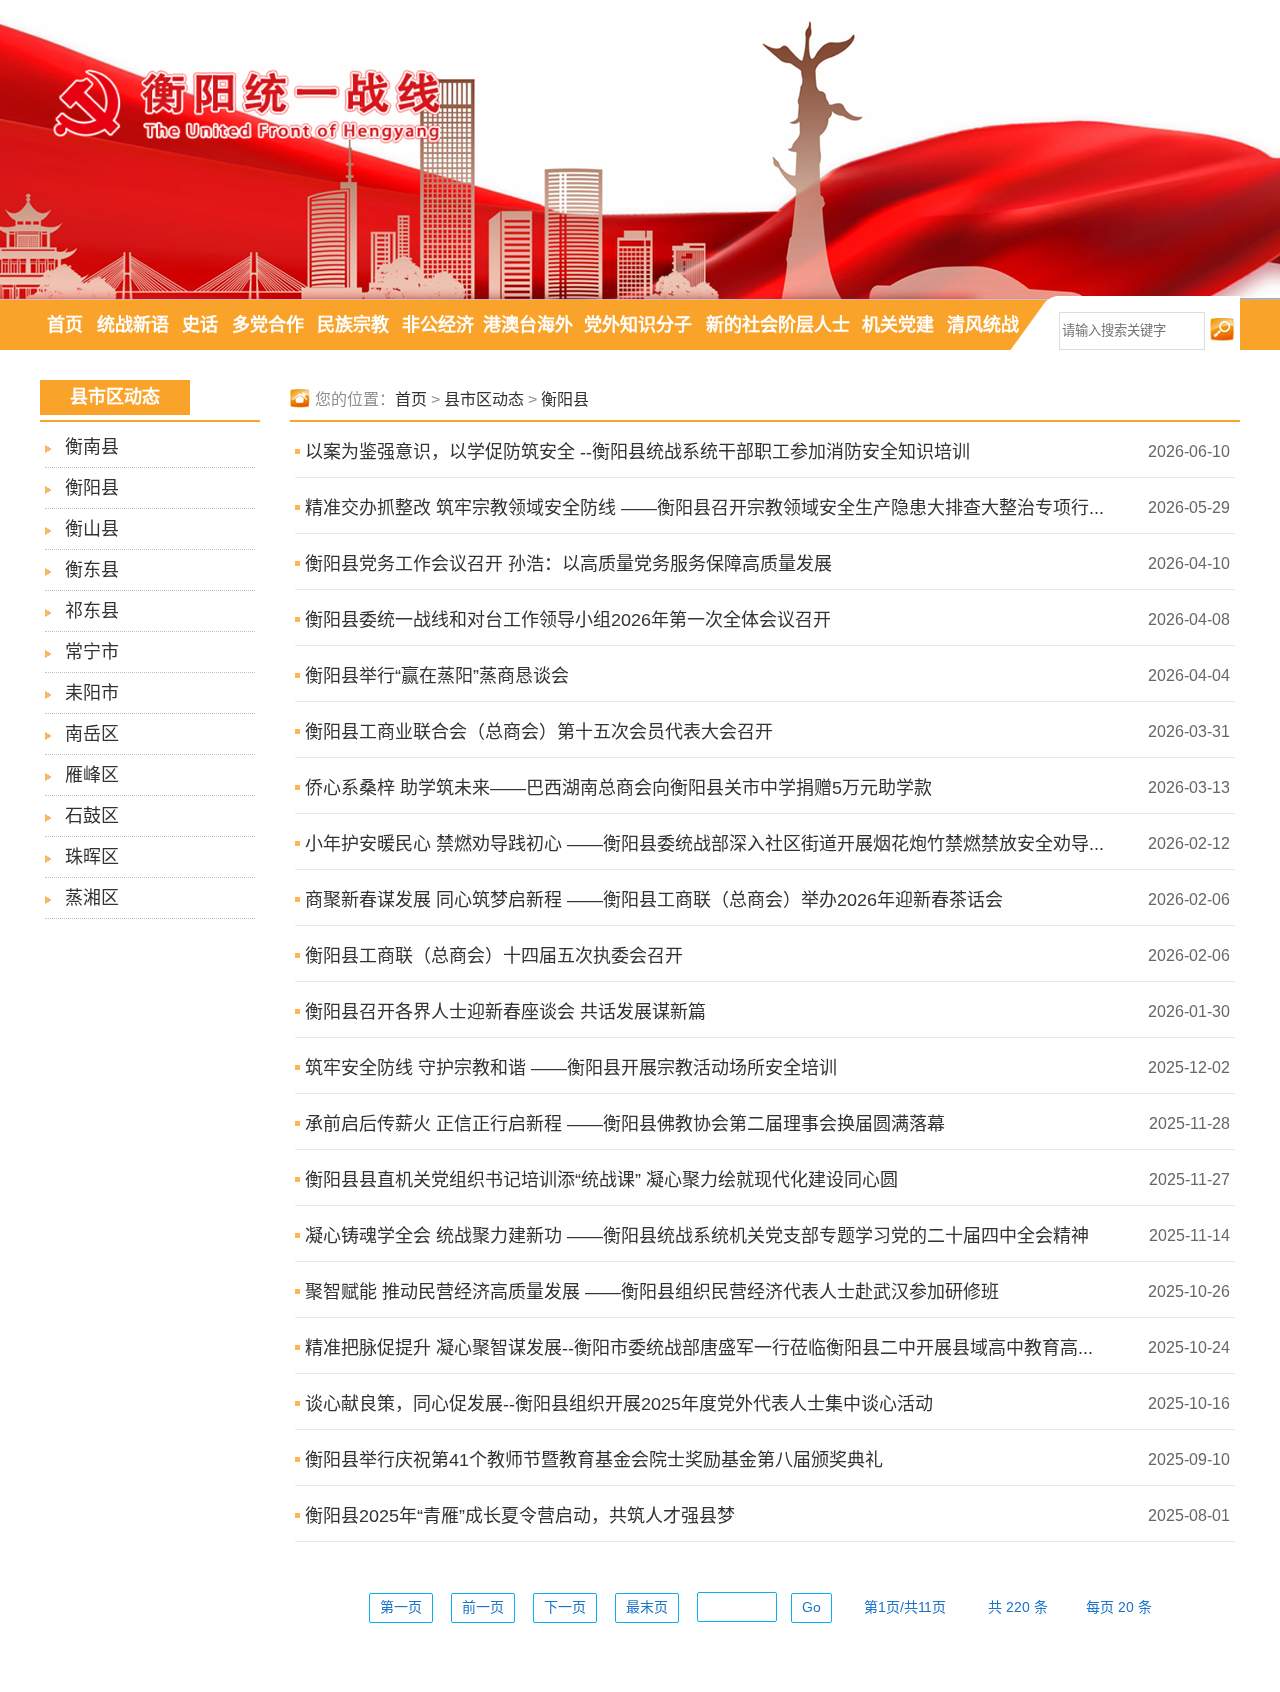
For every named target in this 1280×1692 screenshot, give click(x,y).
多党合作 (268, 325)
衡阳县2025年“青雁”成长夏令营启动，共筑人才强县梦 (520, 1516)
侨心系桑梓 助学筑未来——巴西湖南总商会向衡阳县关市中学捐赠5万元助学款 (618, 788)
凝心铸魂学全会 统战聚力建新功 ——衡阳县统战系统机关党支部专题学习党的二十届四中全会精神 (697, 1236)
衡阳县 (92, 488)
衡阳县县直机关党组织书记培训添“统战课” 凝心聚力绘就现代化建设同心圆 (601, 1180)
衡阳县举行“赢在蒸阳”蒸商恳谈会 (437, 676)
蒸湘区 (92, 898)
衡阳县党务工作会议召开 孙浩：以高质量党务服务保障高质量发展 (568, 564)
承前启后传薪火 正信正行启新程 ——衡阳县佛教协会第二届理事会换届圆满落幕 (625, 1124)
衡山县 (92, 529)
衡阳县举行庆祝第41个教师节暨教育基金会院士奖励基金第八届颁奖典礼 (594, 1460)
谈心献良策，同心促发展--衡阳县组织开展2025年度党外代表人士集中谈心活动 (619, 1404)
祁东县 (92, 611)
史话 (200, 325)
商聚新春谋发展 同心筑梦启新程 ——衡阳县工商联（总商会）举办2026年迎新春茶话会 (654, 900)
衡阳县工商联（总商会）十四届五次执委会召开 (494, 956)
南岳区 (92, 734)
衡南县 (92, 447)
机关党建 (898, 325)
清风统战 (983, 325)
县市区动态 (484, 399)
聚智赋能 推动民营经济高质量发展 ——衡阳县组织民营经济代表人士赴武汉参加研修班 (652, 1292)
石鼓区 (92, 816)
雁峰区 (92, 775)
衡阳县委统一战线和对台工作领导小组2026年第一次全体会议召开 (568, 620)
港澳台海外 (528, 325)
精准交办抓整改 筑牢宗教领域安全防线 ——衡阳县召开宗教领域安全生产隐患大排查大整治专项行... (704, 508)
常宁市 (92, 652)
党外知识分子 (638, 325)
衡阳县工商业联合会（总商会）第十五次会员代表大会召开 (539, 732)
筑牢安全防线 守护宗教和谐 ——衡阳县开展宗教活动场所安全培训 (571, 1068)
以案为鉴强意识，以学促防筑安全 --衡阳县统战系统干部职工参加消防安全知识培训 (637, 452)
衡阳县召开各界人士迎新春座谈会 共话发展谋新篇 (505, 1012)
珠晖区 (92, 857)
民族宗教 (353, 325)
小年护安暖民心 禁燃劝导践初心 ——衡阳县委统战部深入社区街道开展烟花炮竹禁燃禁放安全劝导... (704, 844)
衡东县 (92, 570)
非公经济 (438, 325)
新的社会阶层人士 (778, 325)
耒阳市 (92, 693)
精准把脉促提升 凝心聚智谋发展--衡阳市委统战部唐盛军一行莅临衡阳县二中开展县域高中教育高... (699, 1348)
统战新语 (133, 325)
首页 (65, 325)
